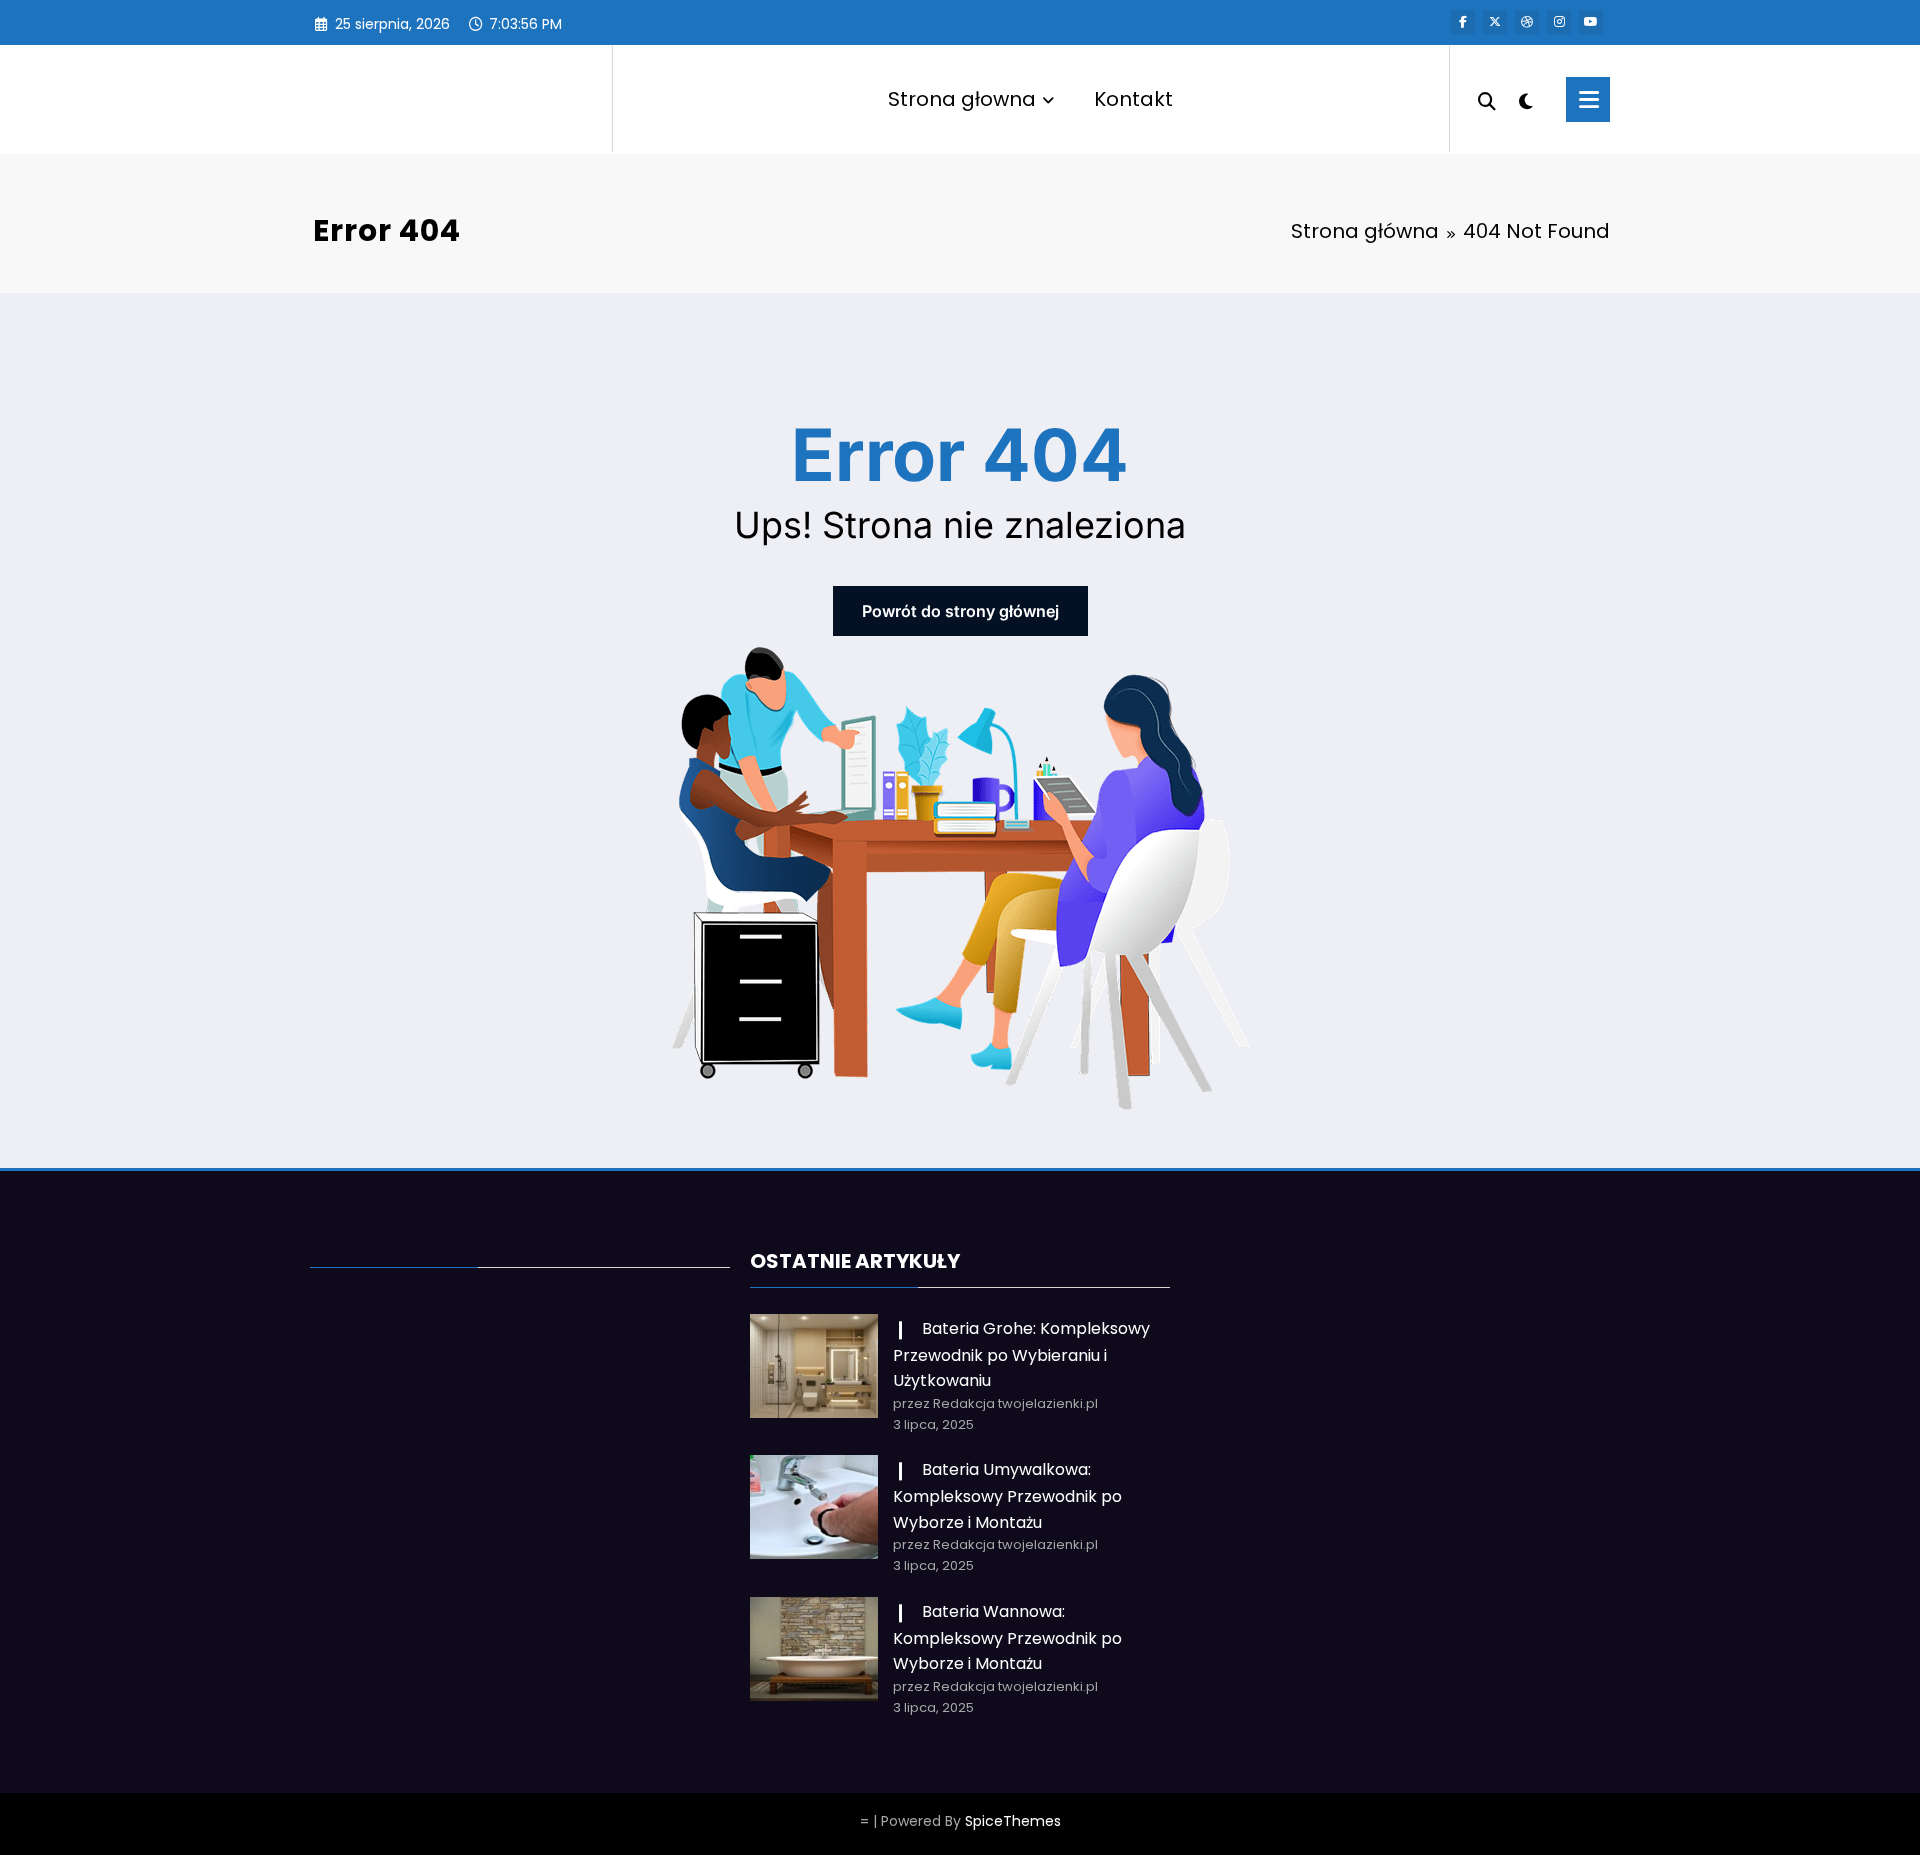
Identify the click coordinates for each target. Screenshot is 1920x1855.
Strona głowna (962, 99)
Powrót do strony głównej (960, 611)
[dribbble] (1527, 22)
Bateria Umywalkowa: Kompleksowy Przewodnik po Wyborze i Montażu (1007, 1495)
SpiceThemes (1013, 1821)
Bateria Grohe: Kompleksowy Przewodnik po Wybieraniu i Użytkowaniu (1021, 1354)
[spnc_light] (1526, 99)
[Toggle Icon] (1588, 99)
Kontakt (1133, 99)
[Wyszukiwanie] (1487, 99)
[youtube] (1591, 22)
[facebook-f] (1463, 22)
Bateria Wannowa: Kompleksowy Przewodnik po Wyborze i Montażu (1007, 1637)
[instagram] (1559, 22)
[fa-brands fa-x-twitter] (1495, 22)
